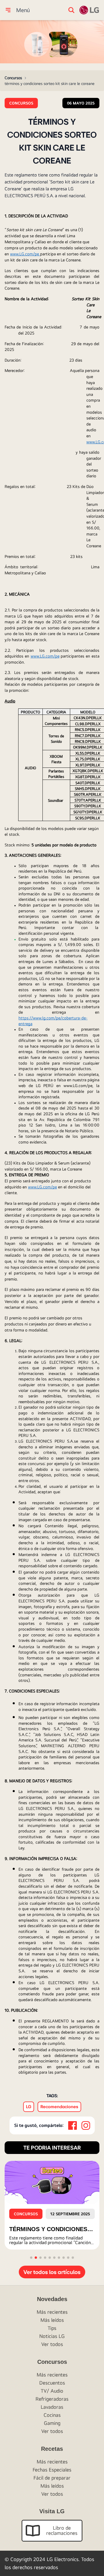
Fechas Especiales (52, 2470)
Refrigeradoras (52, 2399)
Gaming (52, 2423)
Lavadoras (52, 2407)
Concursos (13, 78)
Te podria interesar (52, 2147)
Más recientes (52, 2312)
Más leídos (52, 2320)
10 (73, 2258)
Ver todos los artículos (52, 2272)
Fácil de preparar (52, 2478)
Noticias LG (52, 2336)
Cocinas (52, 2415)
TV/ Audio (52, 2391)
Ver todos (52, 2344)
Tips (52, 2328)
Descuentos (52, 2383)
